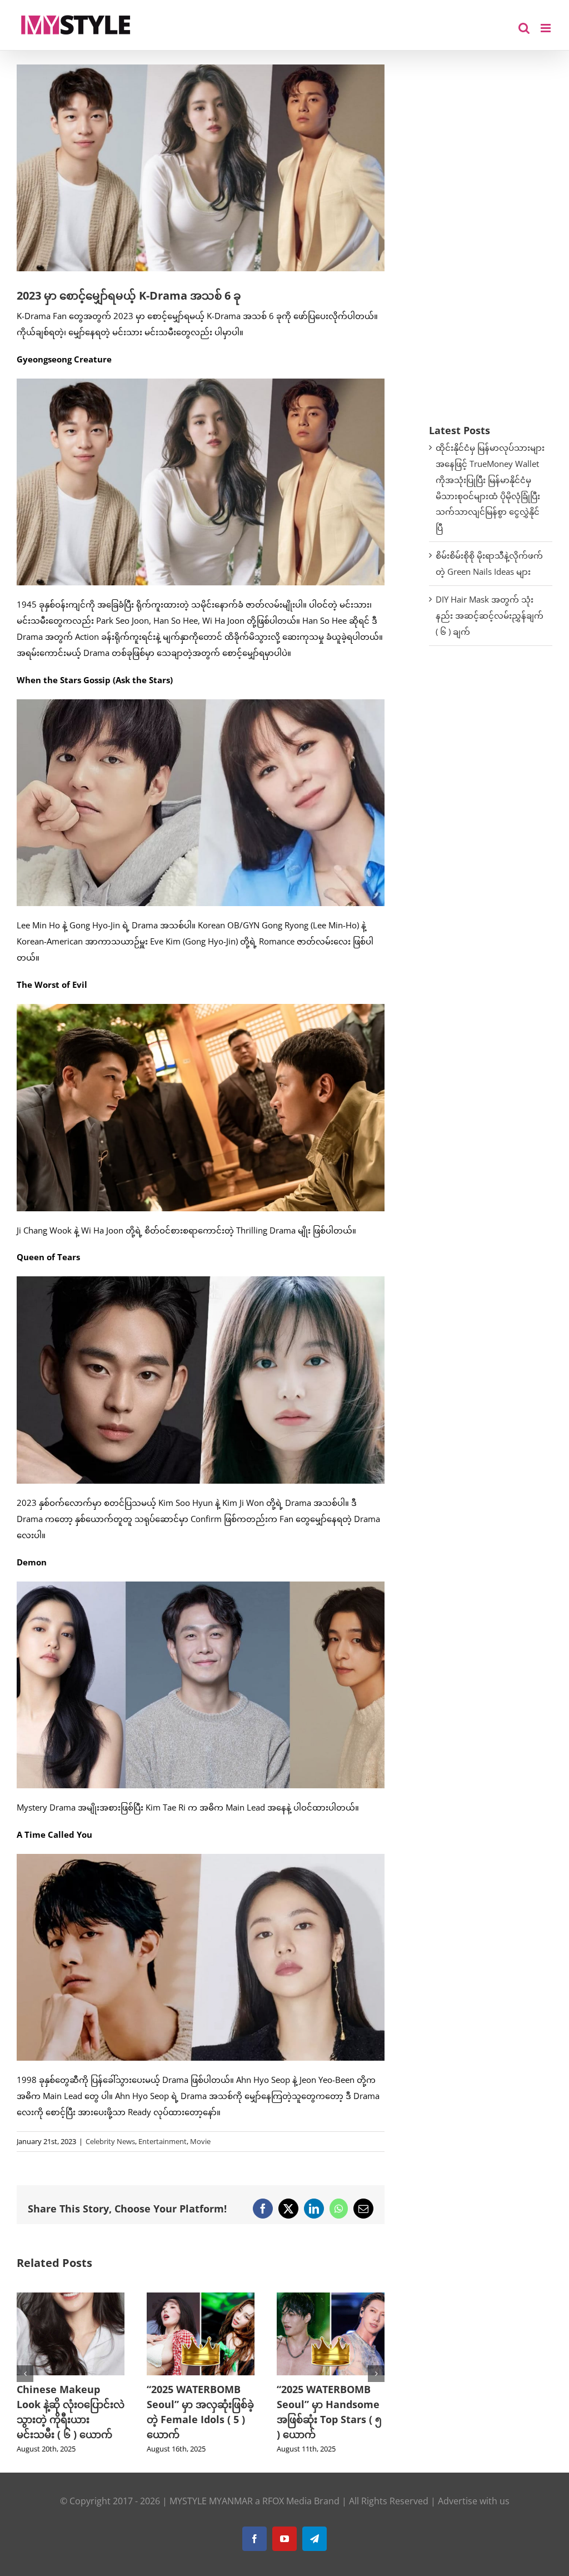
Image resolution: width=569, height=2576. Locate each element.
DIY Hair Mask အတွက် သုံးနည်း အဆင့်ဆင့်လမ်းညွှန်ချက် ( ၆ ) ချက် (490, 615)
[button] (25, 2374)
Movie (200, 2141)
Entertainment (163, 2141)
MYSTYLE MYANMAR (211, 2501)
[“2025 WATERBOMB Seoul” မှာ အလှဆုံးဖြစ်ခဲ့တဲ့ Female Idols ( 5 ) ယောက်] (112, 2298)
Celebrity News (110, 2141)
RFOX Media (287, 2501)
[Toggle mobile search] (524, 28)
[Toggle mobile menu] (546, 28)
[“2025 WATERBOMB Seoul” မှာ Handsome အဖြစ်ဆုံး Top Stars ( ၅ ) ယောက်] (242, 2298)
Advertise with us (474, 2501)
